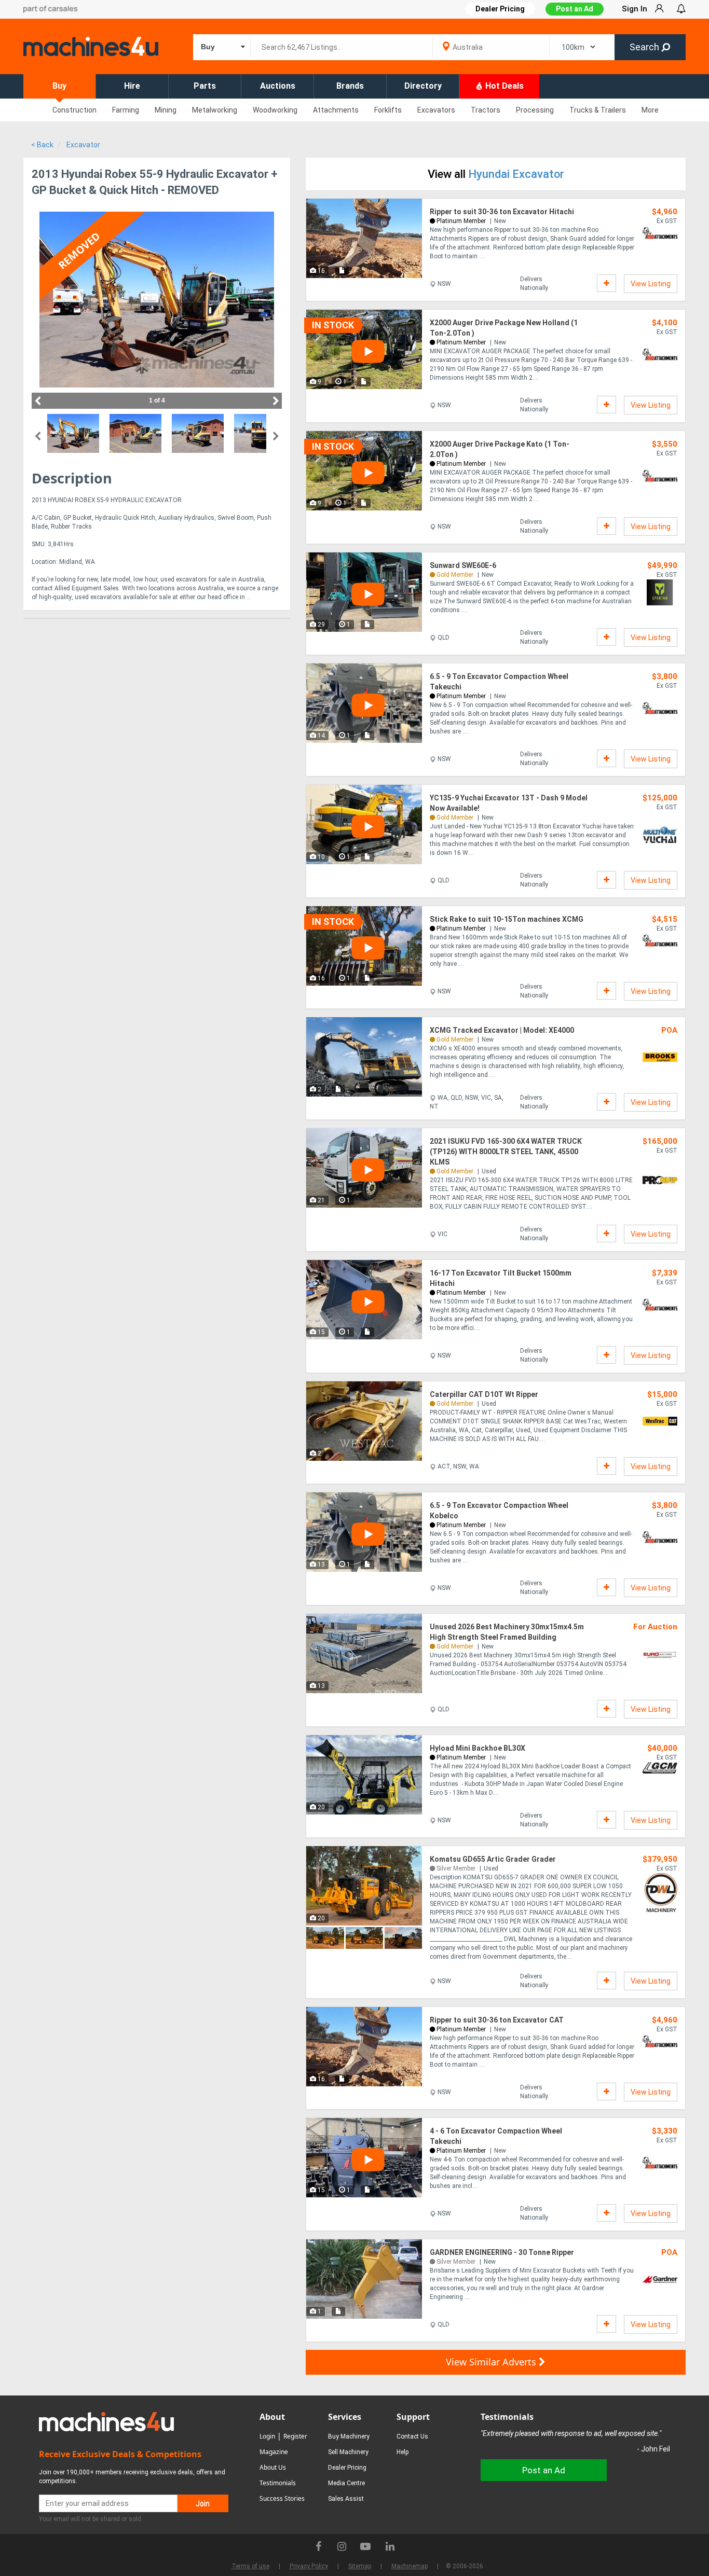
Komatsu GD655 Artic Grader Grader (493, 1859)
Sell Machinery (348, 2452)
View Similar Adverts (492, 2362)
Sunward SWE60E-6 (463, 565)
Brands (350, 86)
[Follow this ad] (606, 283)
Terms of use (250, 2566)
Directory (423, 86)
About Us (273, 2467)
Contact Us (412, 2436)
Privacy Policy (309, 2566)
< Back (42, 145)
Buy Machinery (349, 2436)
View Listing (651, 284)
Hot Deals (503, 86)
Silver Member (456, 1868)
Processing (535, 110)
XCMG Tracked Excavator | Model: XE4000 (502, 1030)
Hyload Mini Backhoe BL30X (478, 1748)
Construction (74, 110)
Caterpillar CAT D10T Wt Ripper (484, 1394)
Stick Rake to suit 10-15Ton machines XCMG (507, 919)
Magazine (274, 2452)
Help (403, 2452)
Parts (205, 86)
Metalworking (215, 110)
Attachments (336, 110)
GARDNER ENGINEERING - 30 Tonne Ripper (502, 2252)
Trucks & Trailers (598, 110)
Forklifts (388, 110)
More (650, 110)
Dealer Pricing (347, 2468)
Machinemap (410, 2566)
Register (295, 2436)
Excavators (436, 110)
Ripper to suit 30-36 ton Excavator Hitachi (502, 212)
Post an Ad (575, 9)
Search (645, 47)
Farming (126, 110)
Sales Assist (346, 2499)
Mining (166, 110)
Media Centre (346, 2483)
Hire (132, 86)
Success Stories (282, 2498)
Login (267, 2436)
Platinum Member (461, 221)
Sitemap (360, 2566)
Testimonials (278, 2483)
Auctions (278, 86)
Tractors (486, 110)
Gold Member (455, 575)
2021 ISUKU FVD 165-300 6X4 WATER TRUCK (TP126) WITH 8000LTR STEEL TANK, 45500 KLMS (506, 1152)
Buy (59, 86)
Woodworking (275, 110)
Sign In (635, 9)
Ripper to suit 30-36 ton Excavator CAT (497, 2020)
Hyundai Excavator (516, 174)
